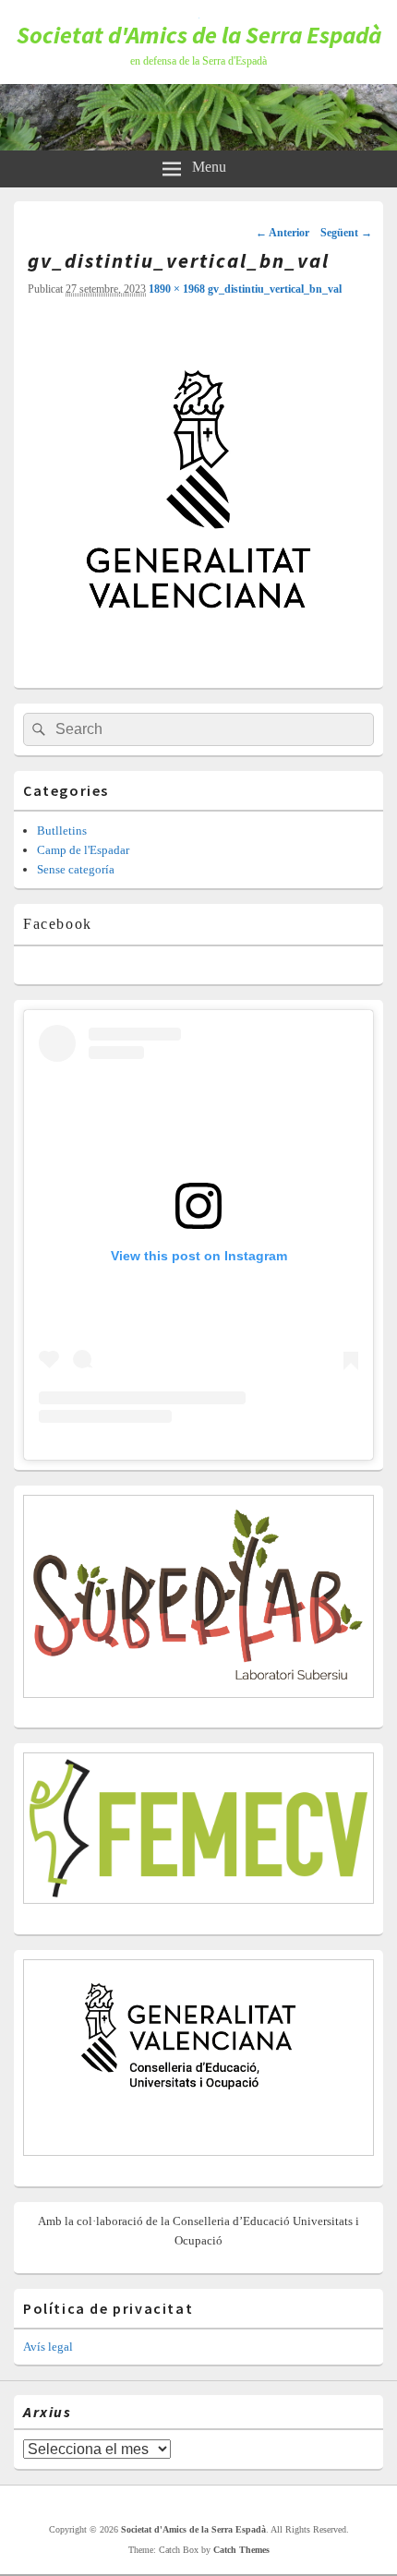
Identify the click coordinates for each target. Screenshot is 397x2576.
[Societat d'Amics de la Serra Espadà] (198, 145)
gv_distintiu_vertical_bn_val (275, 289)
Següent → (346, 233)
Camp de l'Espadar (83, 850)
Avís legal (48, 2347)
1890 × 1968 (177, 289)
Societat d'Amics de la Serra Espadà (199, 35)
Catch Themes (241, 2550)
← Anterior (283, 233)
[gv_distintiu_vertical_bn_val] (198, 662)
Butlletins (62, 831)
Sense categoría (76, 869)
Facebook (58, 924)
